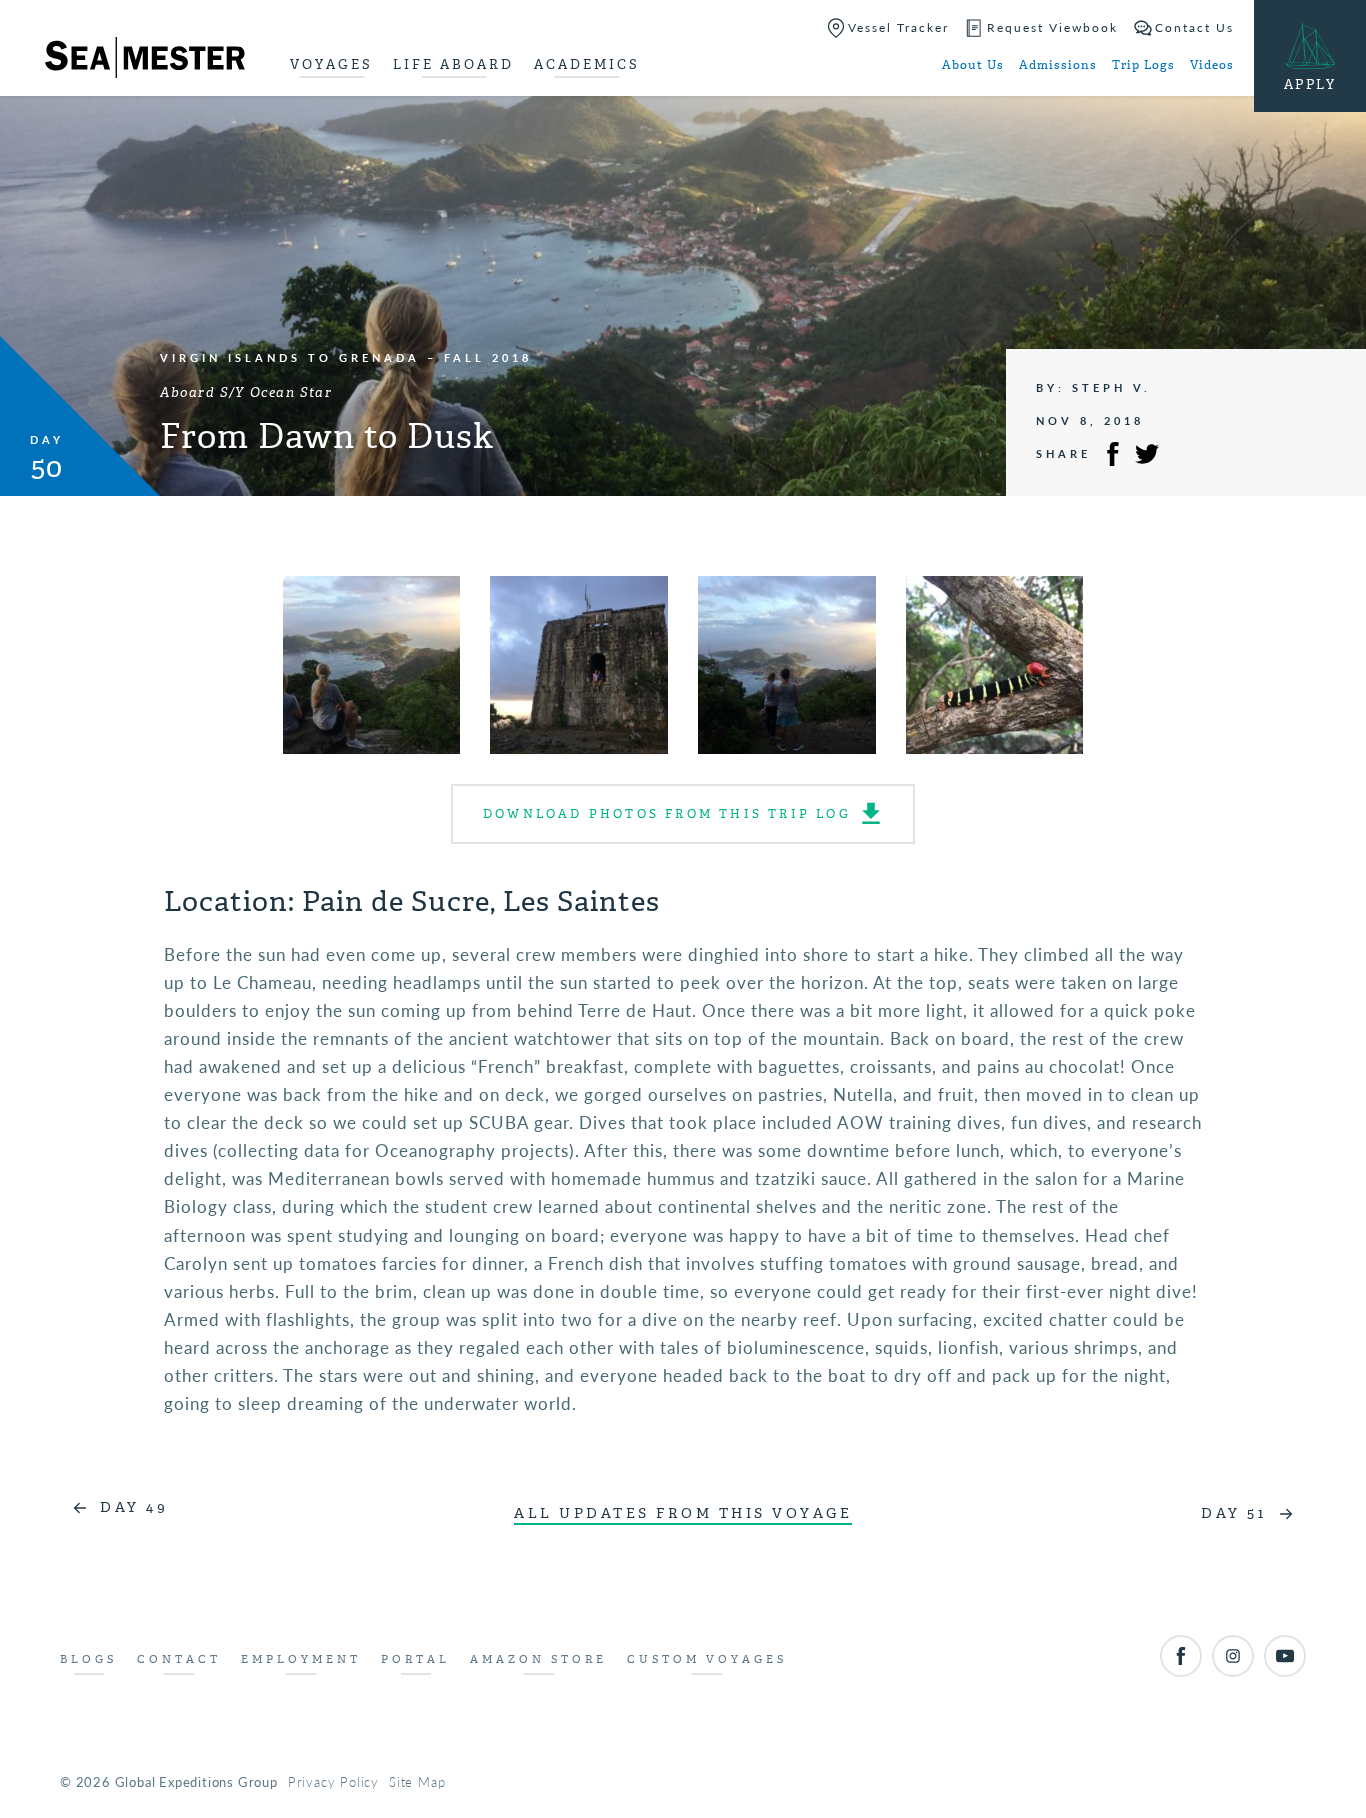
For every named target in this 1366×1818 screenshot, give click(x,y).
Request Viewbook (1052, 27)
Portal (415, 1659)
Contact (179, 1659)
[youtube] (1285, 1656)
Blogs (88, 1659)
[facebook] (1181, 1656)
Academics (587, 64)
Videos (1212, 65)
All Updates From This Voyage (683, 1513)
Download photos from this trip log (667, 814)
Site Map (417, 1781)
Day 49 (134, 1507)
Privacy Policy (333, 1781)
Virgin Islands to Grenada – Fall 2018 (346, 357)
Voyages (331, 64)
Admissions (1058, 65)
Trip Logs (1143, 65)
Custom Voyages (707, 1659)
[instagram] (1233, 1656)
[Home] (145, 61)
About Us (973, 65)
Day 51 (1233, 1513)
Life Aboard (453, 64)
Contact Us (1194, 27)
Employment (301, 1659)
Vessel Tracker (898, 27)
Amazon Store (538, 1659)
